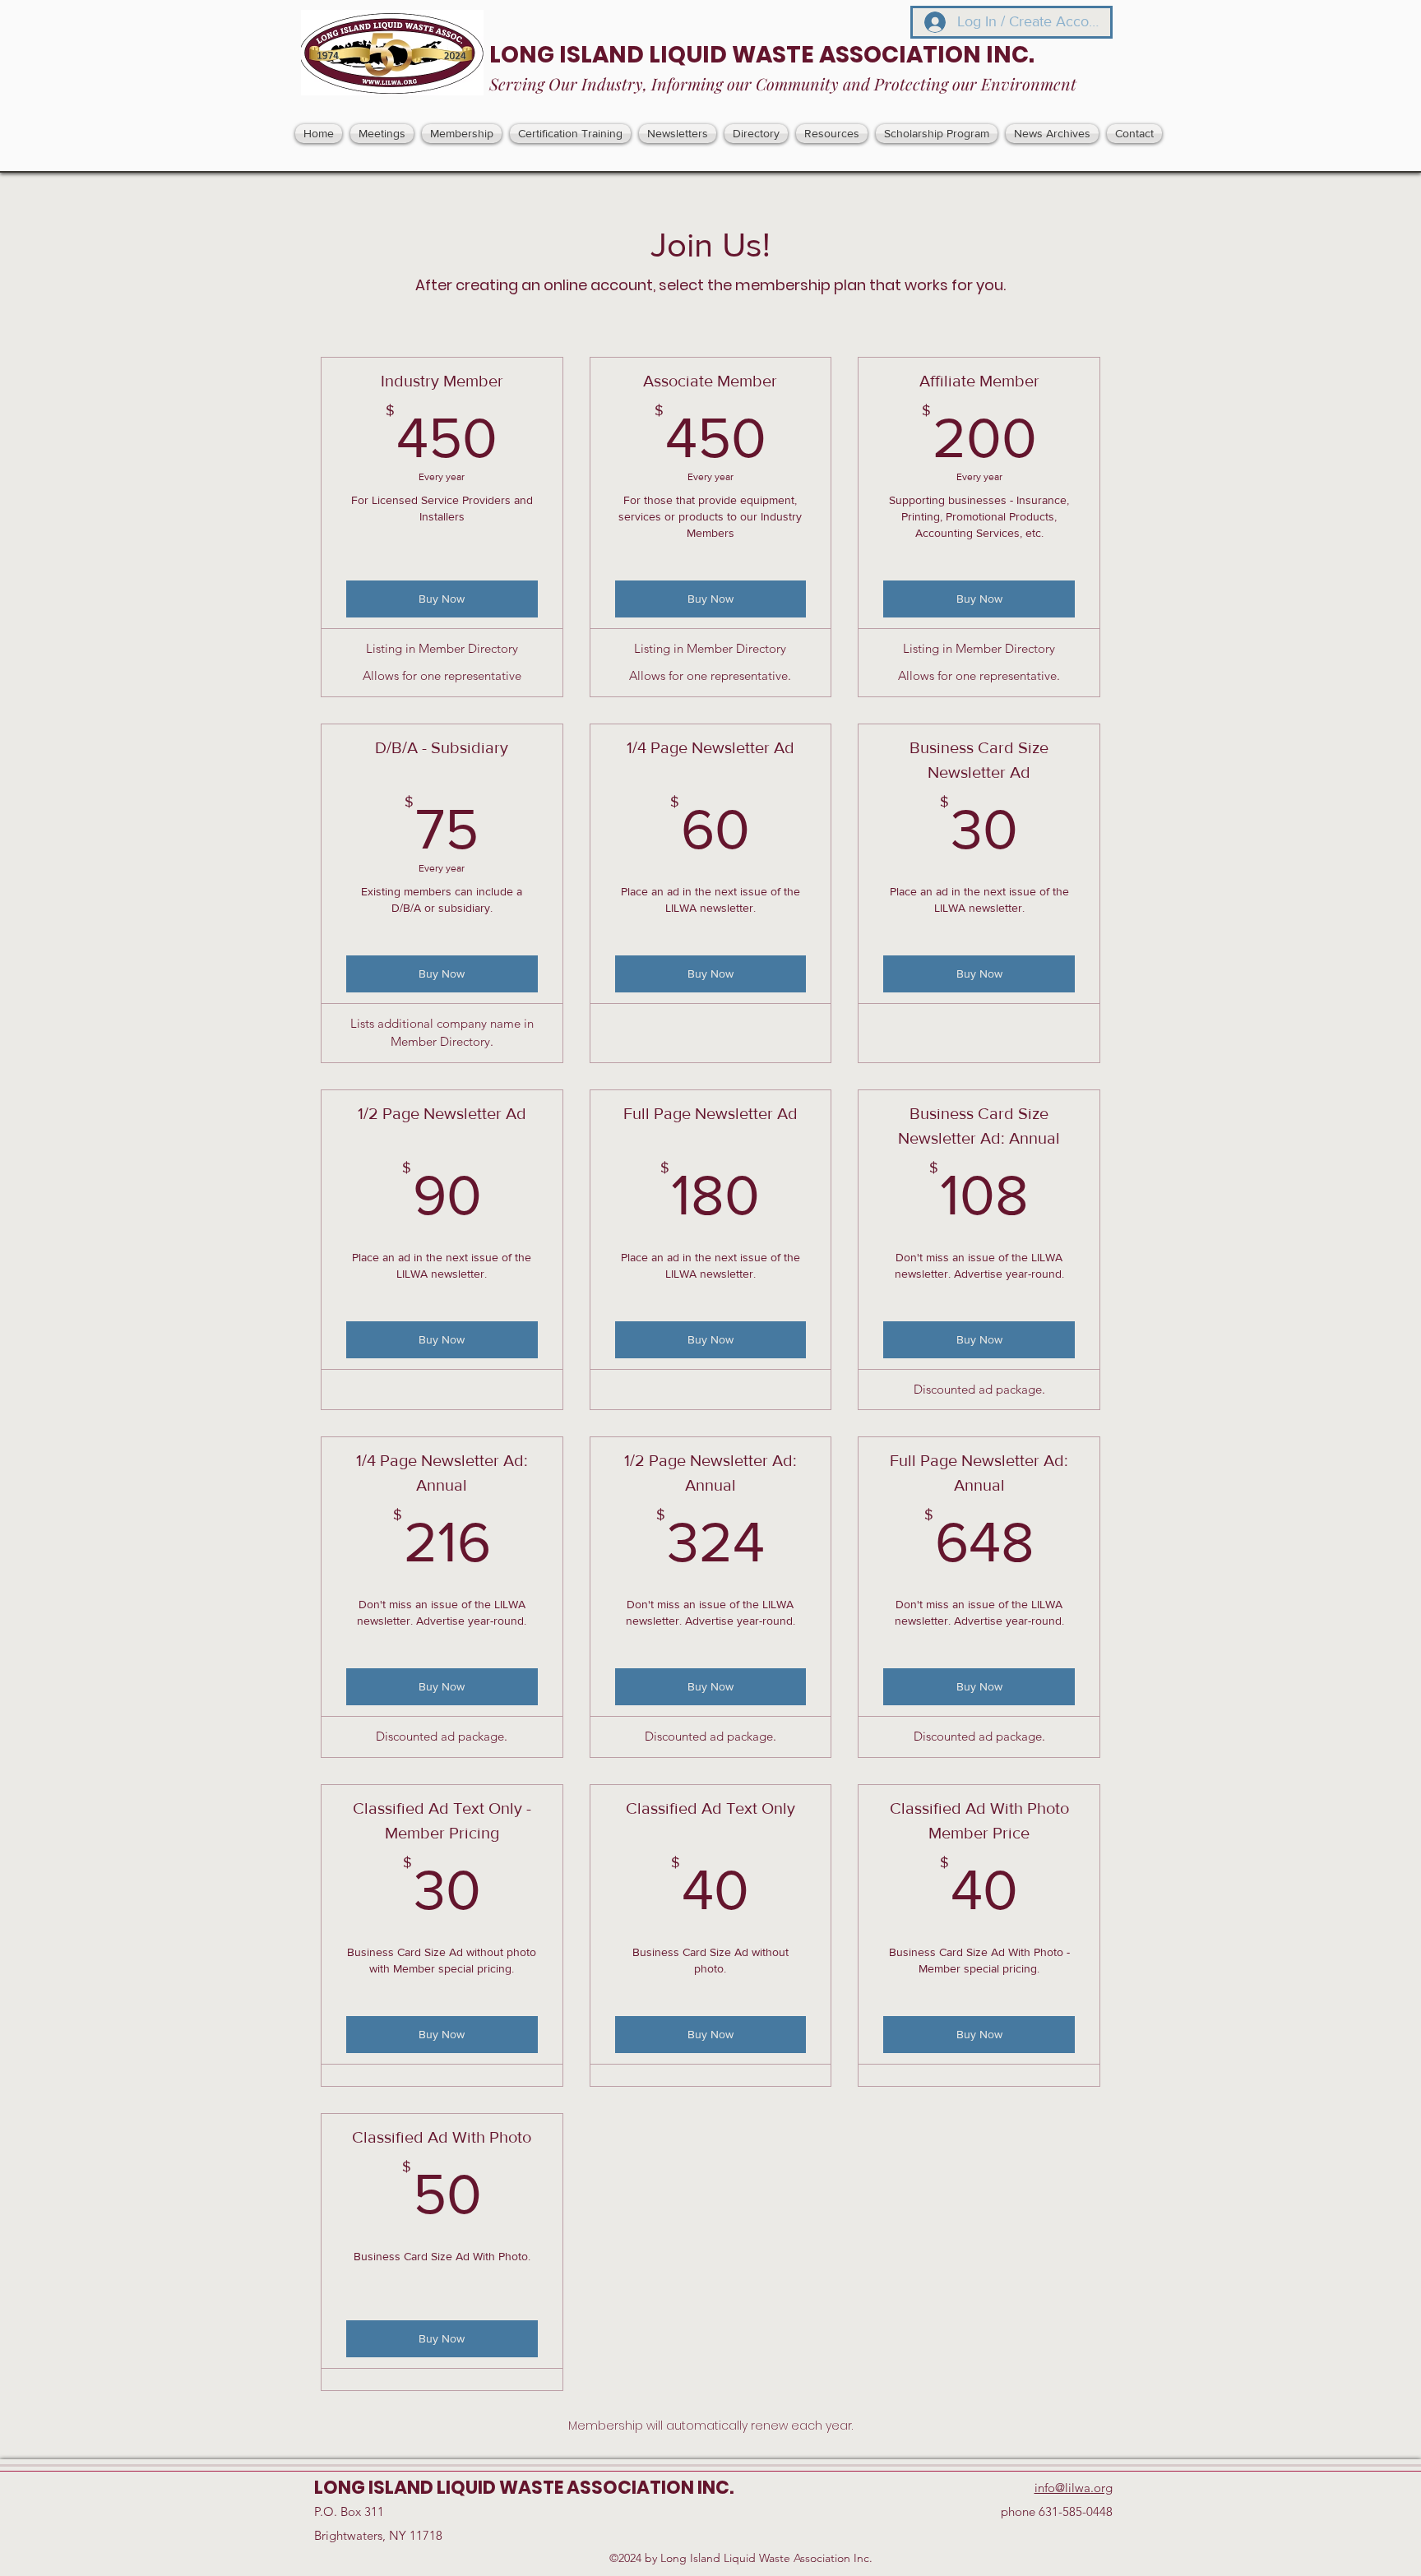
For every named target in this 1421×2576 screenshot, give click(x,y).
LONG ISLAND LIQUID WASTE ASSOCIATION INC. (762, 55)
